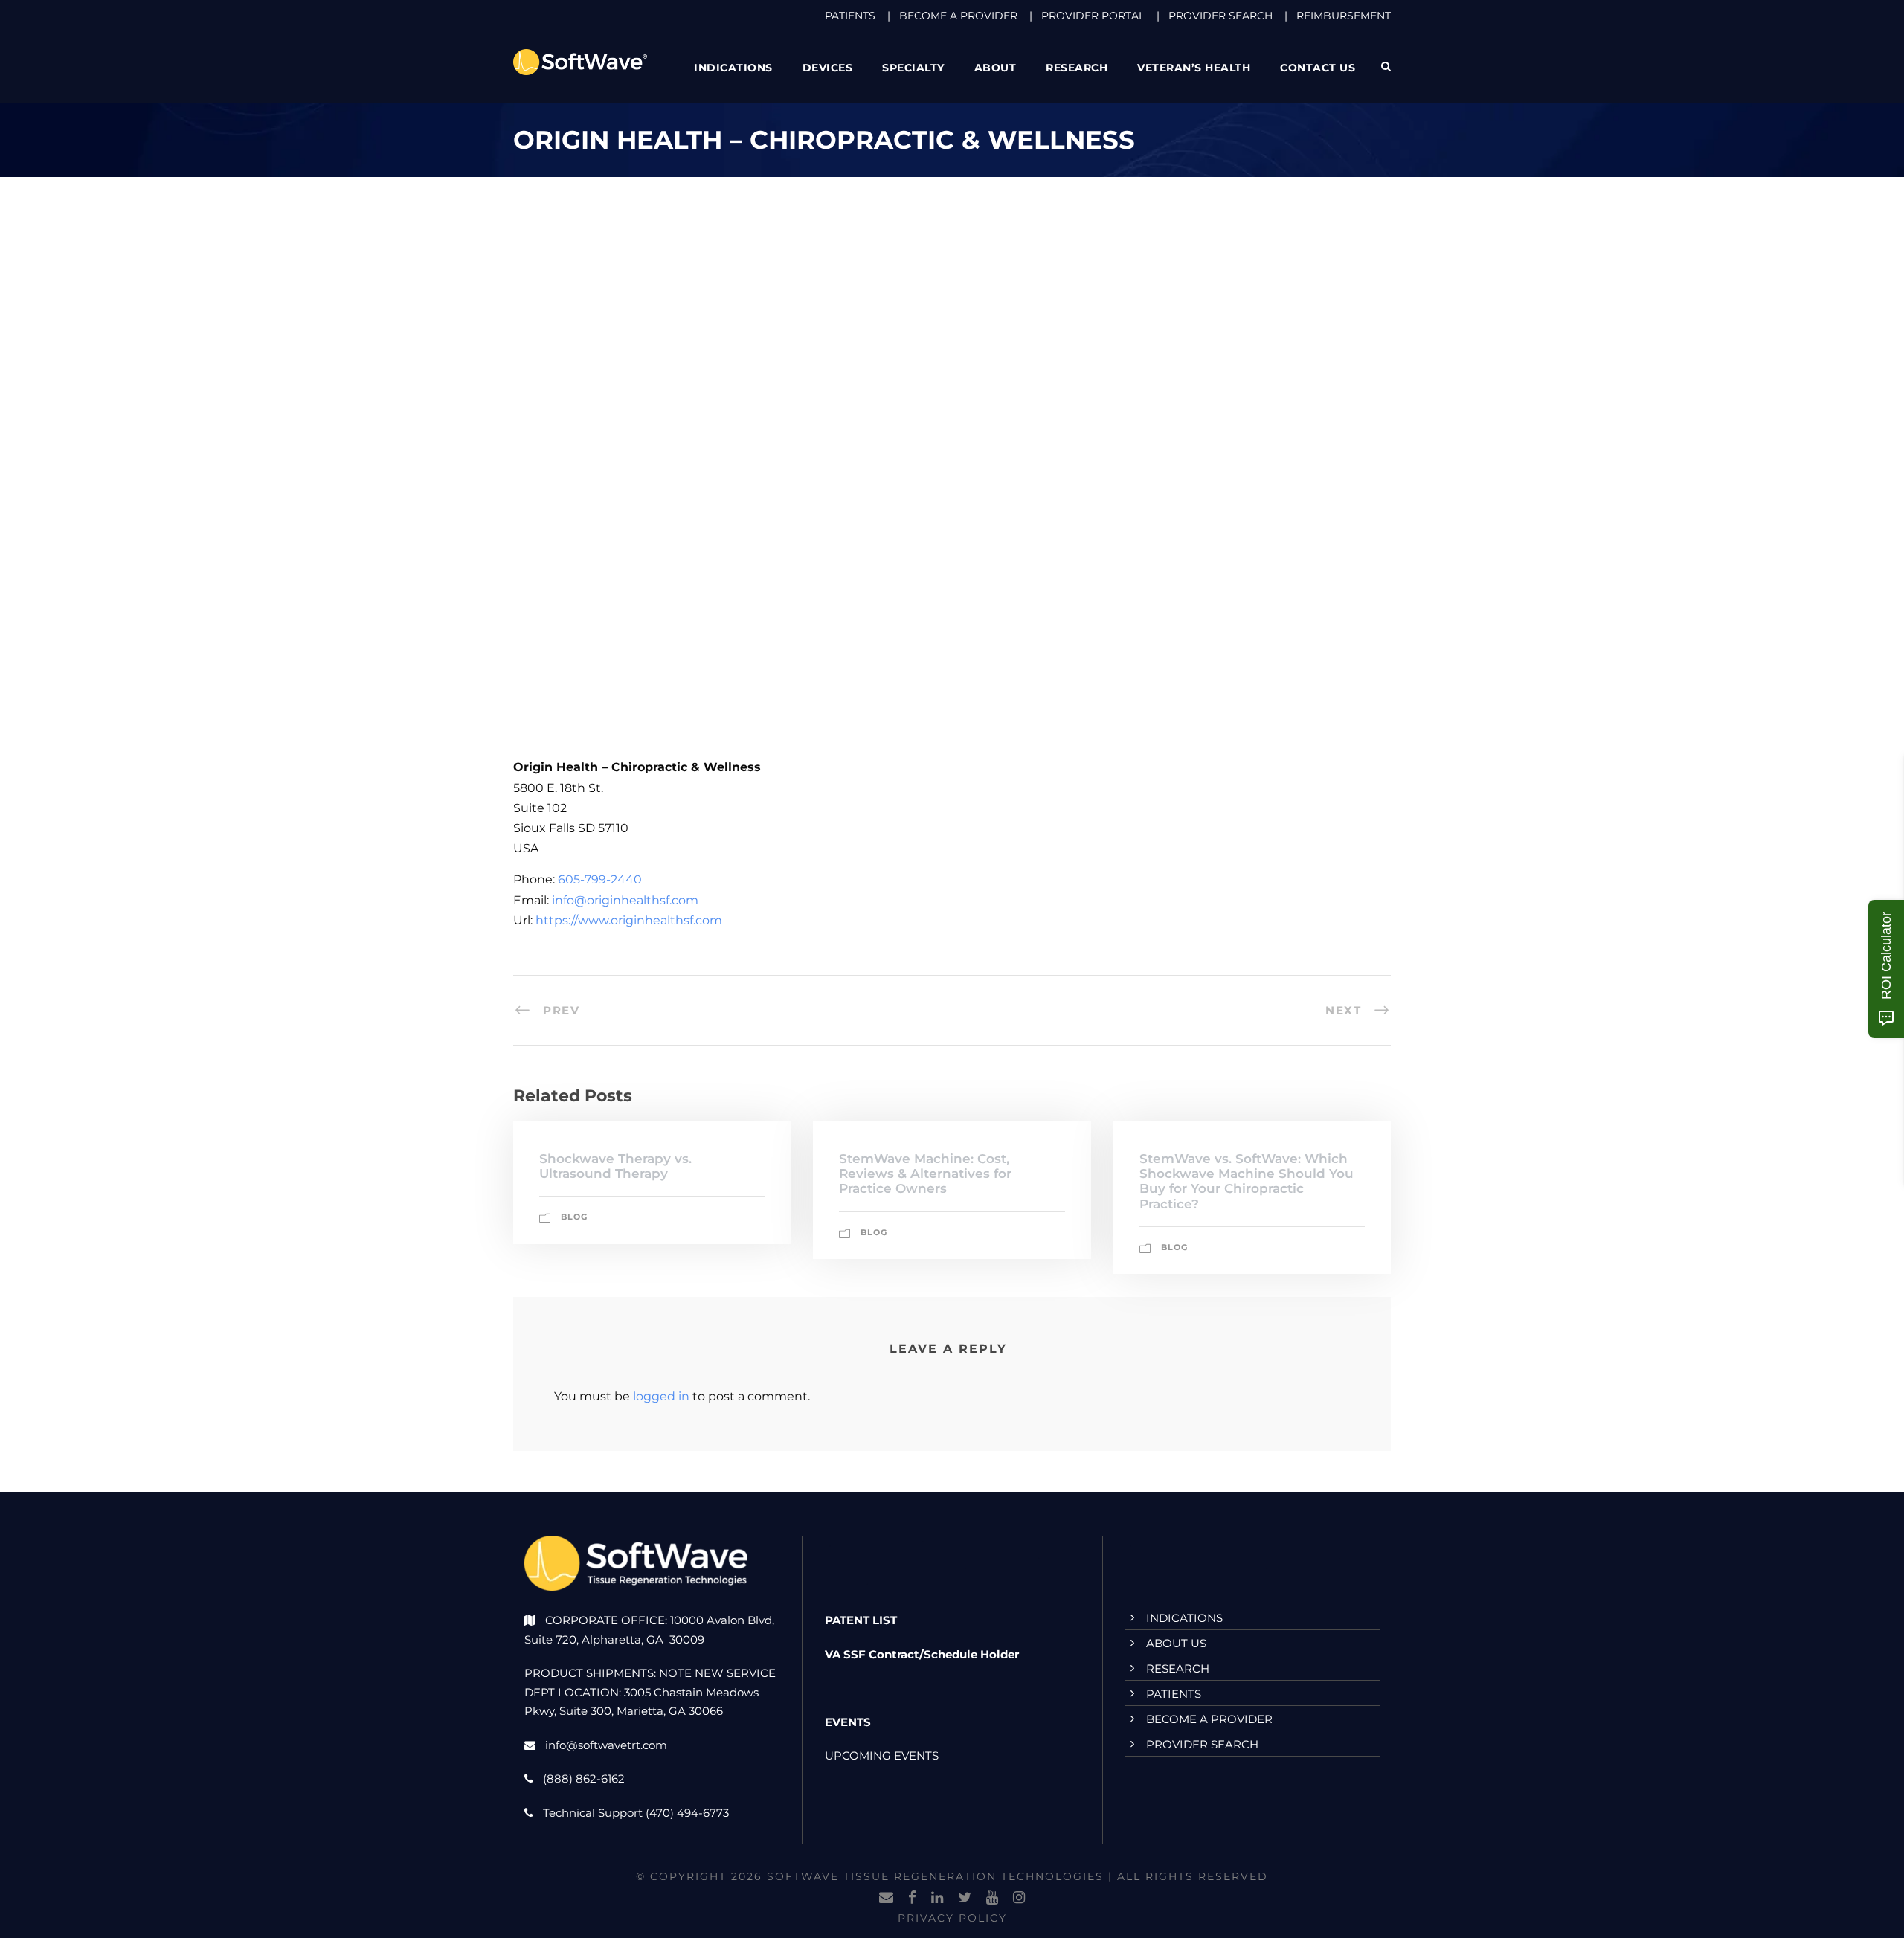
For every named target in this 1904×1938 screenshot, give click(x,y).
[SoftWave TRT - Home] (580, 61)
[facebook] (912, 1898)
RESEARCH (1077, 68)
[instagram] (1019, 1898)
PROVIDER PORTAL (1093, 16)
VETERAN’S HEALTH (1194, 68)
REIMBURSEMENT (1344, 16)
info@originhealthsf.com (625, 900)
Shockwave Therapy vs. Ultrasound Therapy (615, 1166)
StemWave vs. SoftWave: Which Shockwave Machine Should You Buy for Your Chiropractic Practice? (1247, 1181)
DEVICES (828, 68)
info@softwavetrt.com (606, 1745)
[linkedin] (937, 1898)
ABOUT (996, 68)
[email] (886, 1898)
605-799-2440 (600, 879)
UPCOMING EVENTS (882, 1755)
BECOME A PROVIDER (958, 16)
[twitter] (965, 1898)
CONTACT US (1318, 68)
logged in (661, 1396)
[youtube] (992, 1898)
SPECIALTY (913, 68)
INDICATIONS (1184, 1618)
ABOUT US (1176, 1643)
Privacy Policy (952, 1918)
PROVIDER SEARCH (1220, 16)
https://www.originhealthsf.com (629, 920)
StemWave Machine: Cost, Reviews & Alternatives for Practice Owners (925, 1174)
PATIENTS (850, 16)
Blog (574, 1217)
